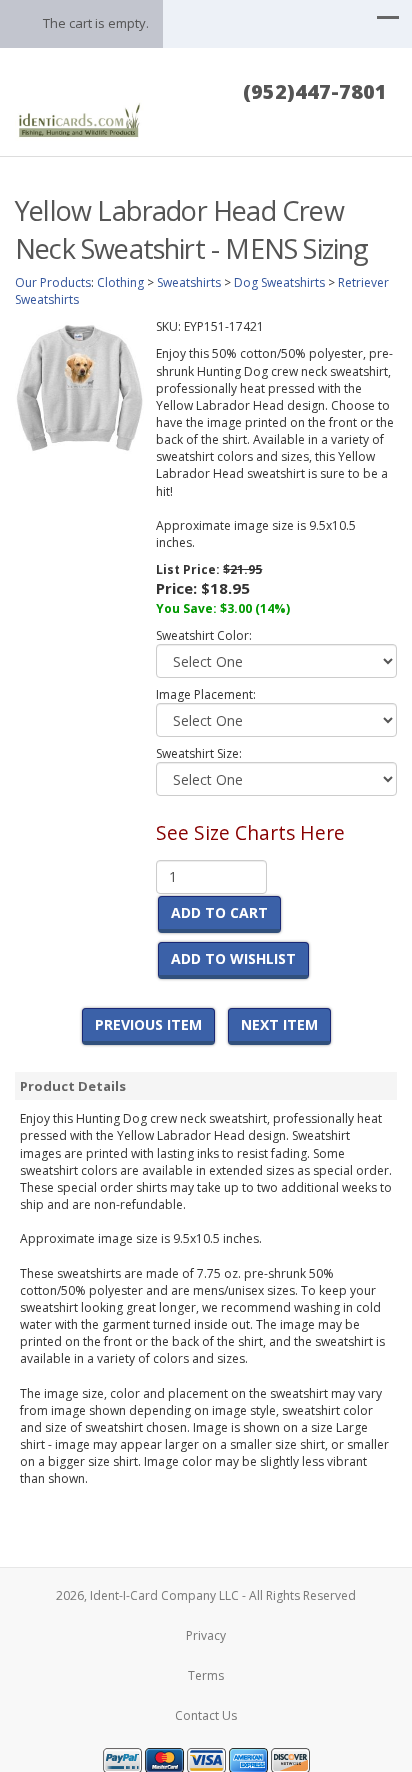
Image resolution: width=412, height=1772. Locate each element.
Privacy (206, 1635)
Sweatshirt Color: (204, 635)
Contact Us (206, 1715)
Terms (206, 1675)
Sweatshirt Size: (199, 753)
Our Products (53, 282)
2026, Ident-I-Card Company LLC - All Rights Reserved (206, 1595)
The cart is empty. (96, 23)
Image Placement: (206, 694)
